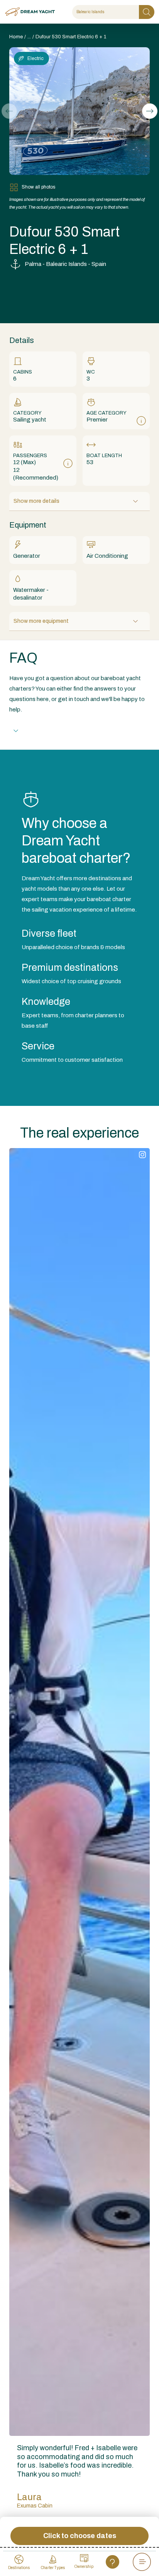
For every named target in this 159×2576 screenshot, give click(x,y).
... (29, 37)
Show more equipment (41, 621)
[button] (150, 111)
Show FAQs (41, 731)
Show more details (36, 501)
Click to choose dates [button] (80, 2536)
